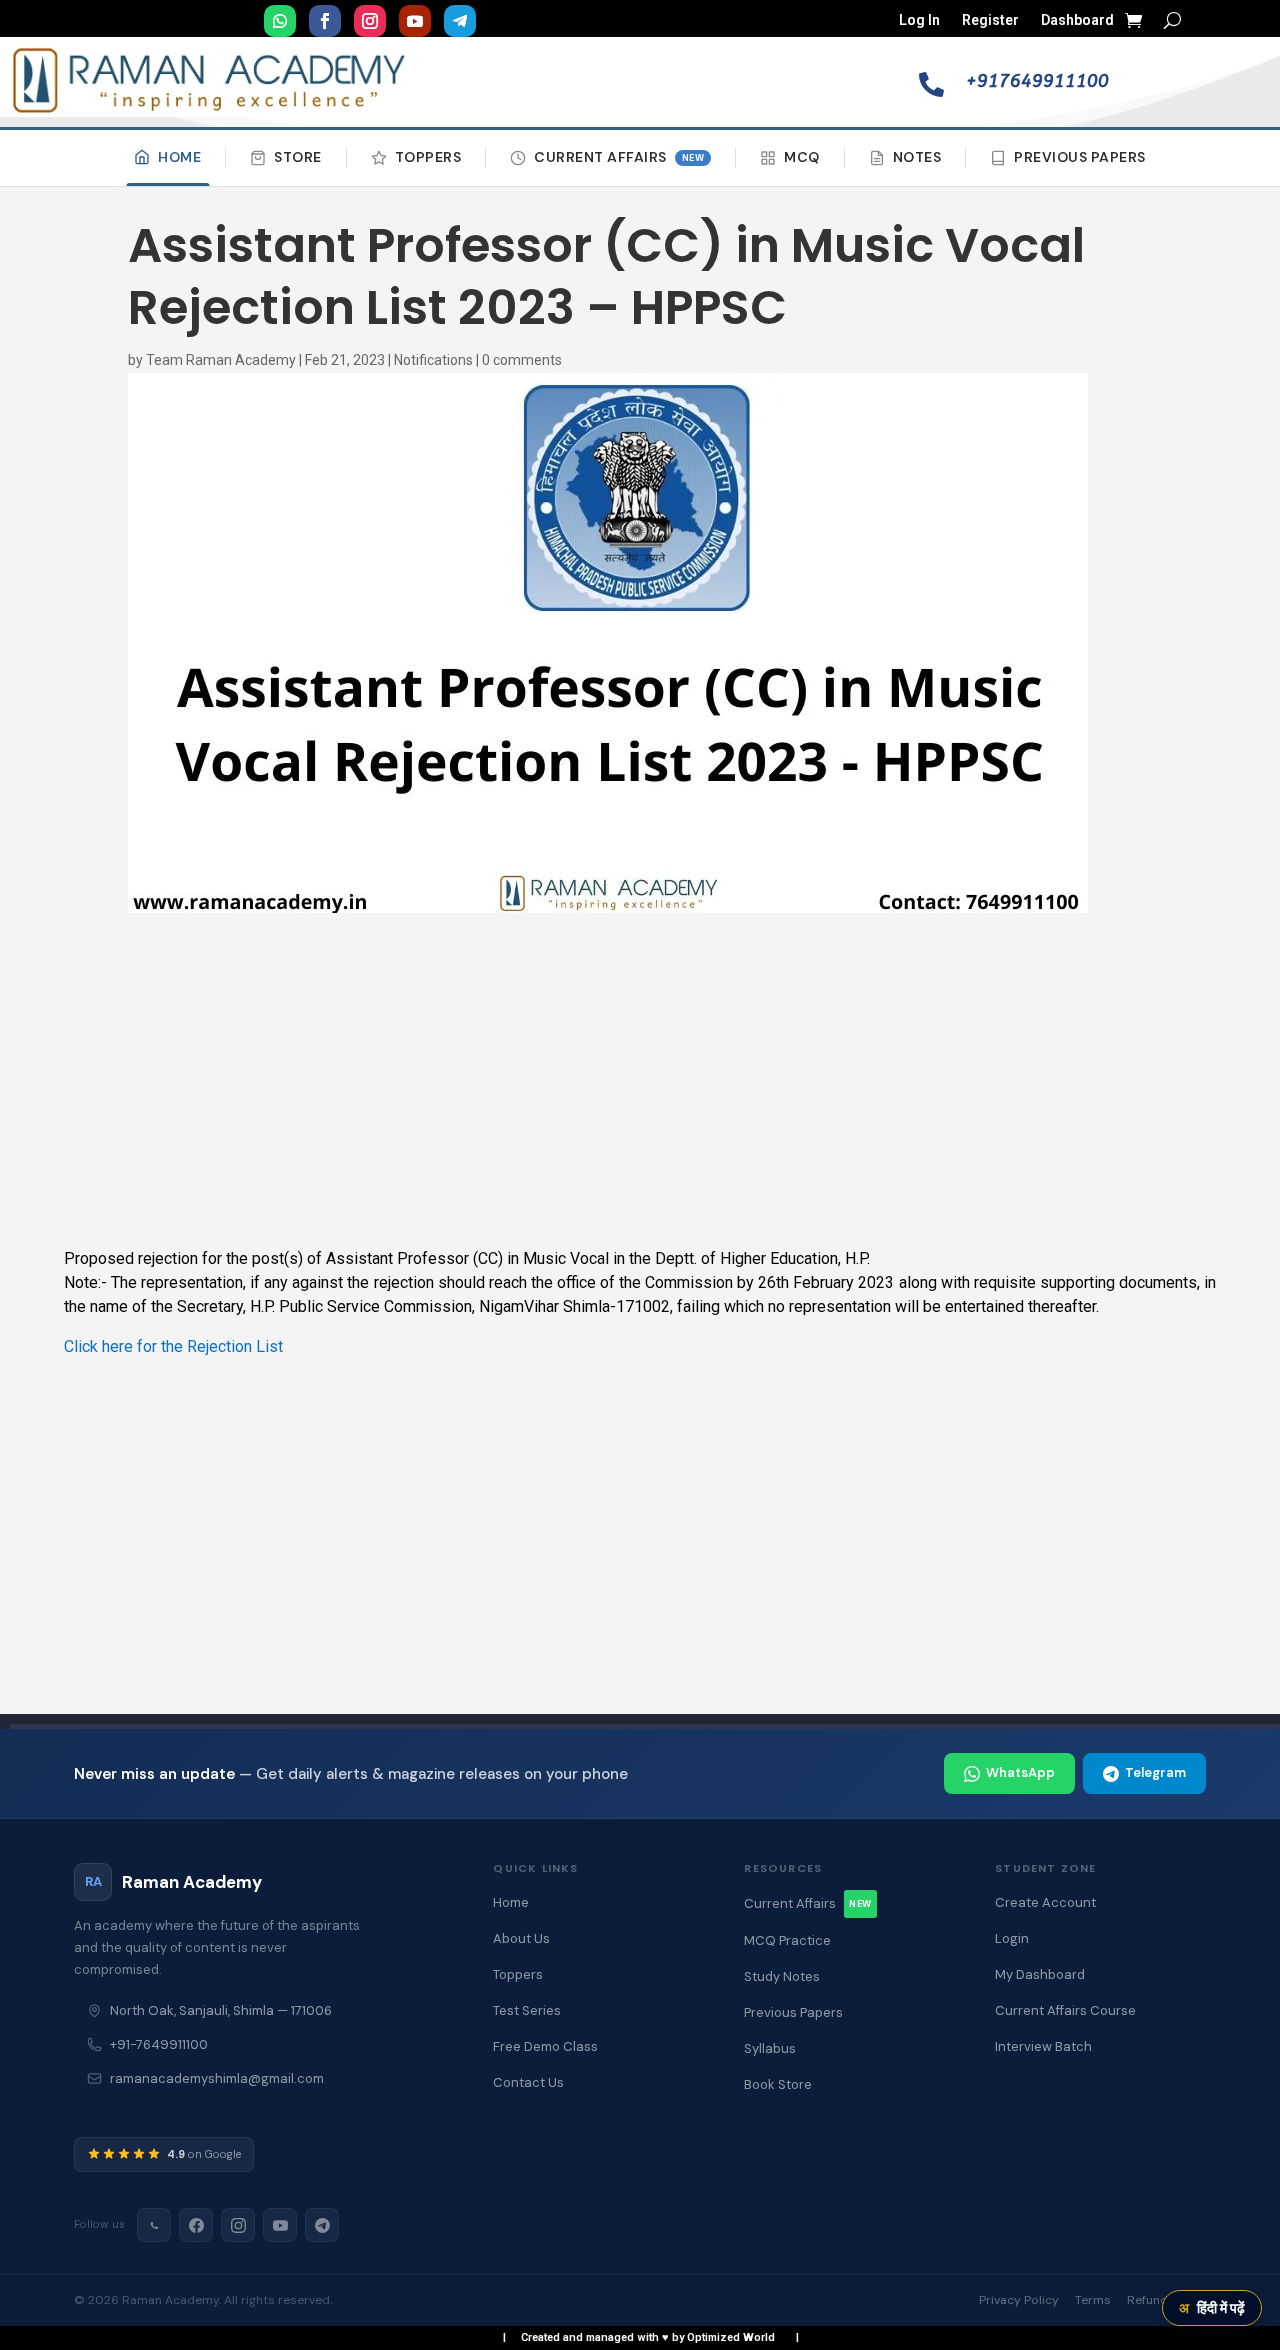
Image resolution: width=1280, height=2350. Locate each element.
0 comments (522, 360)
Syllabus (770, 2048)
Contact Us (528, 2082)
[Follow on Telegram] (460, 21)
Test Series (527, 2010)
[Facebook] (196, 2225)
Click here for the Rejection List (173, 1346)
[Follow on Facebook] (325, 21)
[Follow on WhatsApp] (280, 21)
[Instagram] (238, 2225)
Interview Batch (1043, 2046)
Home (179, 157)
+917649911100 (1037, 81)
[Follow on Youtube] (415, 21)
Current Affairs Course (1065, 2010)
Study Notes (782, 1976)
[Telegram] (322, 2225)
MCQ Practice (787, 1940)
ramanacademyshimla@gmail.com (217, 2078)
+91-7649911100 (159, 2044)
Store (298, 157)
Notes (917, 157)
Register (990, 20)
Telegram (1155, 1772)
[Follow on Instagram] (370, 21)
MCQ (802, 157)
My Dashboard (1040, 1974)
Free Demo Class (545, 2046)
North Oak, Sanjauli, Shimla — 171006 (221, 2010)
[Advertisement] (640, 1081)
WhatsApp (1020, 1772)
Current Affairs (619, 157)
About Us (521, 1938)
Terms (1093, 2300)
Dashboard (1077, 20)
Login (1012, 1938)
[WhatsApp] (154, 2225)
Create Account (1045, 1902)
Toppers (428, 157)
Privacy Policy (1019, 2300)
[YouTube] (280, 2225)
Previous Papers (1080, 157)
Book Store (778, 2084)
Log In (919, 20)
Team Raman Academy (221, 360)
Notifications (433, 360)
